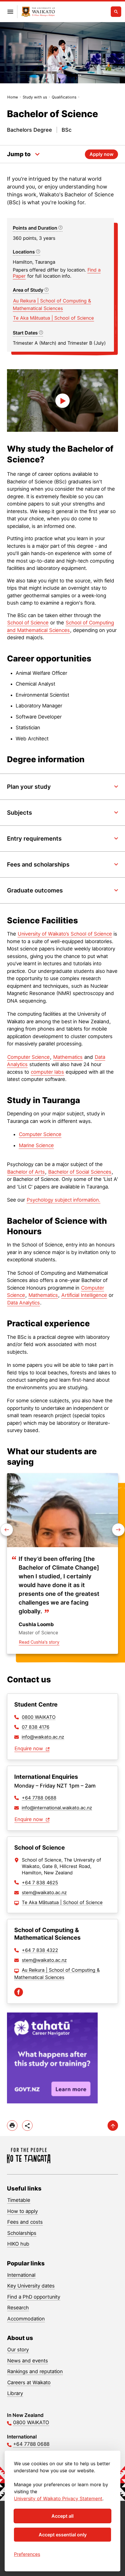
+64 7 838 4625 (40, 1883)
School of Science (28, 623)
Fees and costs (25, 2222)
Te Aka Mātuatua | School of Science (53, 318)
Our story (18, 2350)
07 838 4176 (36, 1727)
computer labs (47, 1072)
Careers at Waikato (29, 2383)
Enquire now (30, 1749)
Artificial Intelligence (84, 1295)
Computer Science (28, 1057)
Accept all (63, 2516)
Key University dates (31, 2286)
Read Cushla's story (39, 1642)
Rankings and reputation (35, 2371)
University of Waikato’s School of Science (65, 934)
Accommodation (26, 2319)
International (21, 2275)
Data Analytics (24, 1303)
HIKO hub (18, 2244)
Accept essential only (63, 2535)
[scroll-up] (113, 2126)
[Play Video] (63, 400)
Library (15, 2393)
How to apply (23, 2211)
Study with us (35, 97)
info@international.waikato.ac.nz (57, 1808)
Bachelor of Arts (26, 1172)
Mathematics (68, 1057)
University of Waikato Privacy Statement (58, 2498)
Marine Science (36, 1145)
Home (13, 97)
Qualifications (64, 97)
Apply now (101, 154)
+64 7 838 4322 (40, 1950)
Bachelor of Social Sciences (80, 1172)
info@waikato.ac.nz (43, 1737)
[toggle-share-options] (27, 2126)
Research (18, 2308)
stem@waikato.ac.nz (44, 1892)
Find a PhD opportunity (34, 2297)
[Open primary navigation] (10, 12)
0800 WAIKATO (39, 1717)
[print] (12, 2126)
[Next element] (7, 1530)
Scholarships (22, 2233)
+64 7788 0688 (39, 1798)
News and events (28, 2361)
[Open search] (116, 12)
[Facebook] (19, 1992)
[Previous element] (118, 1530)
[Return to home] (38, 12)
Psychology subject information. (64, 1200)
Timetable (19, 2200)
